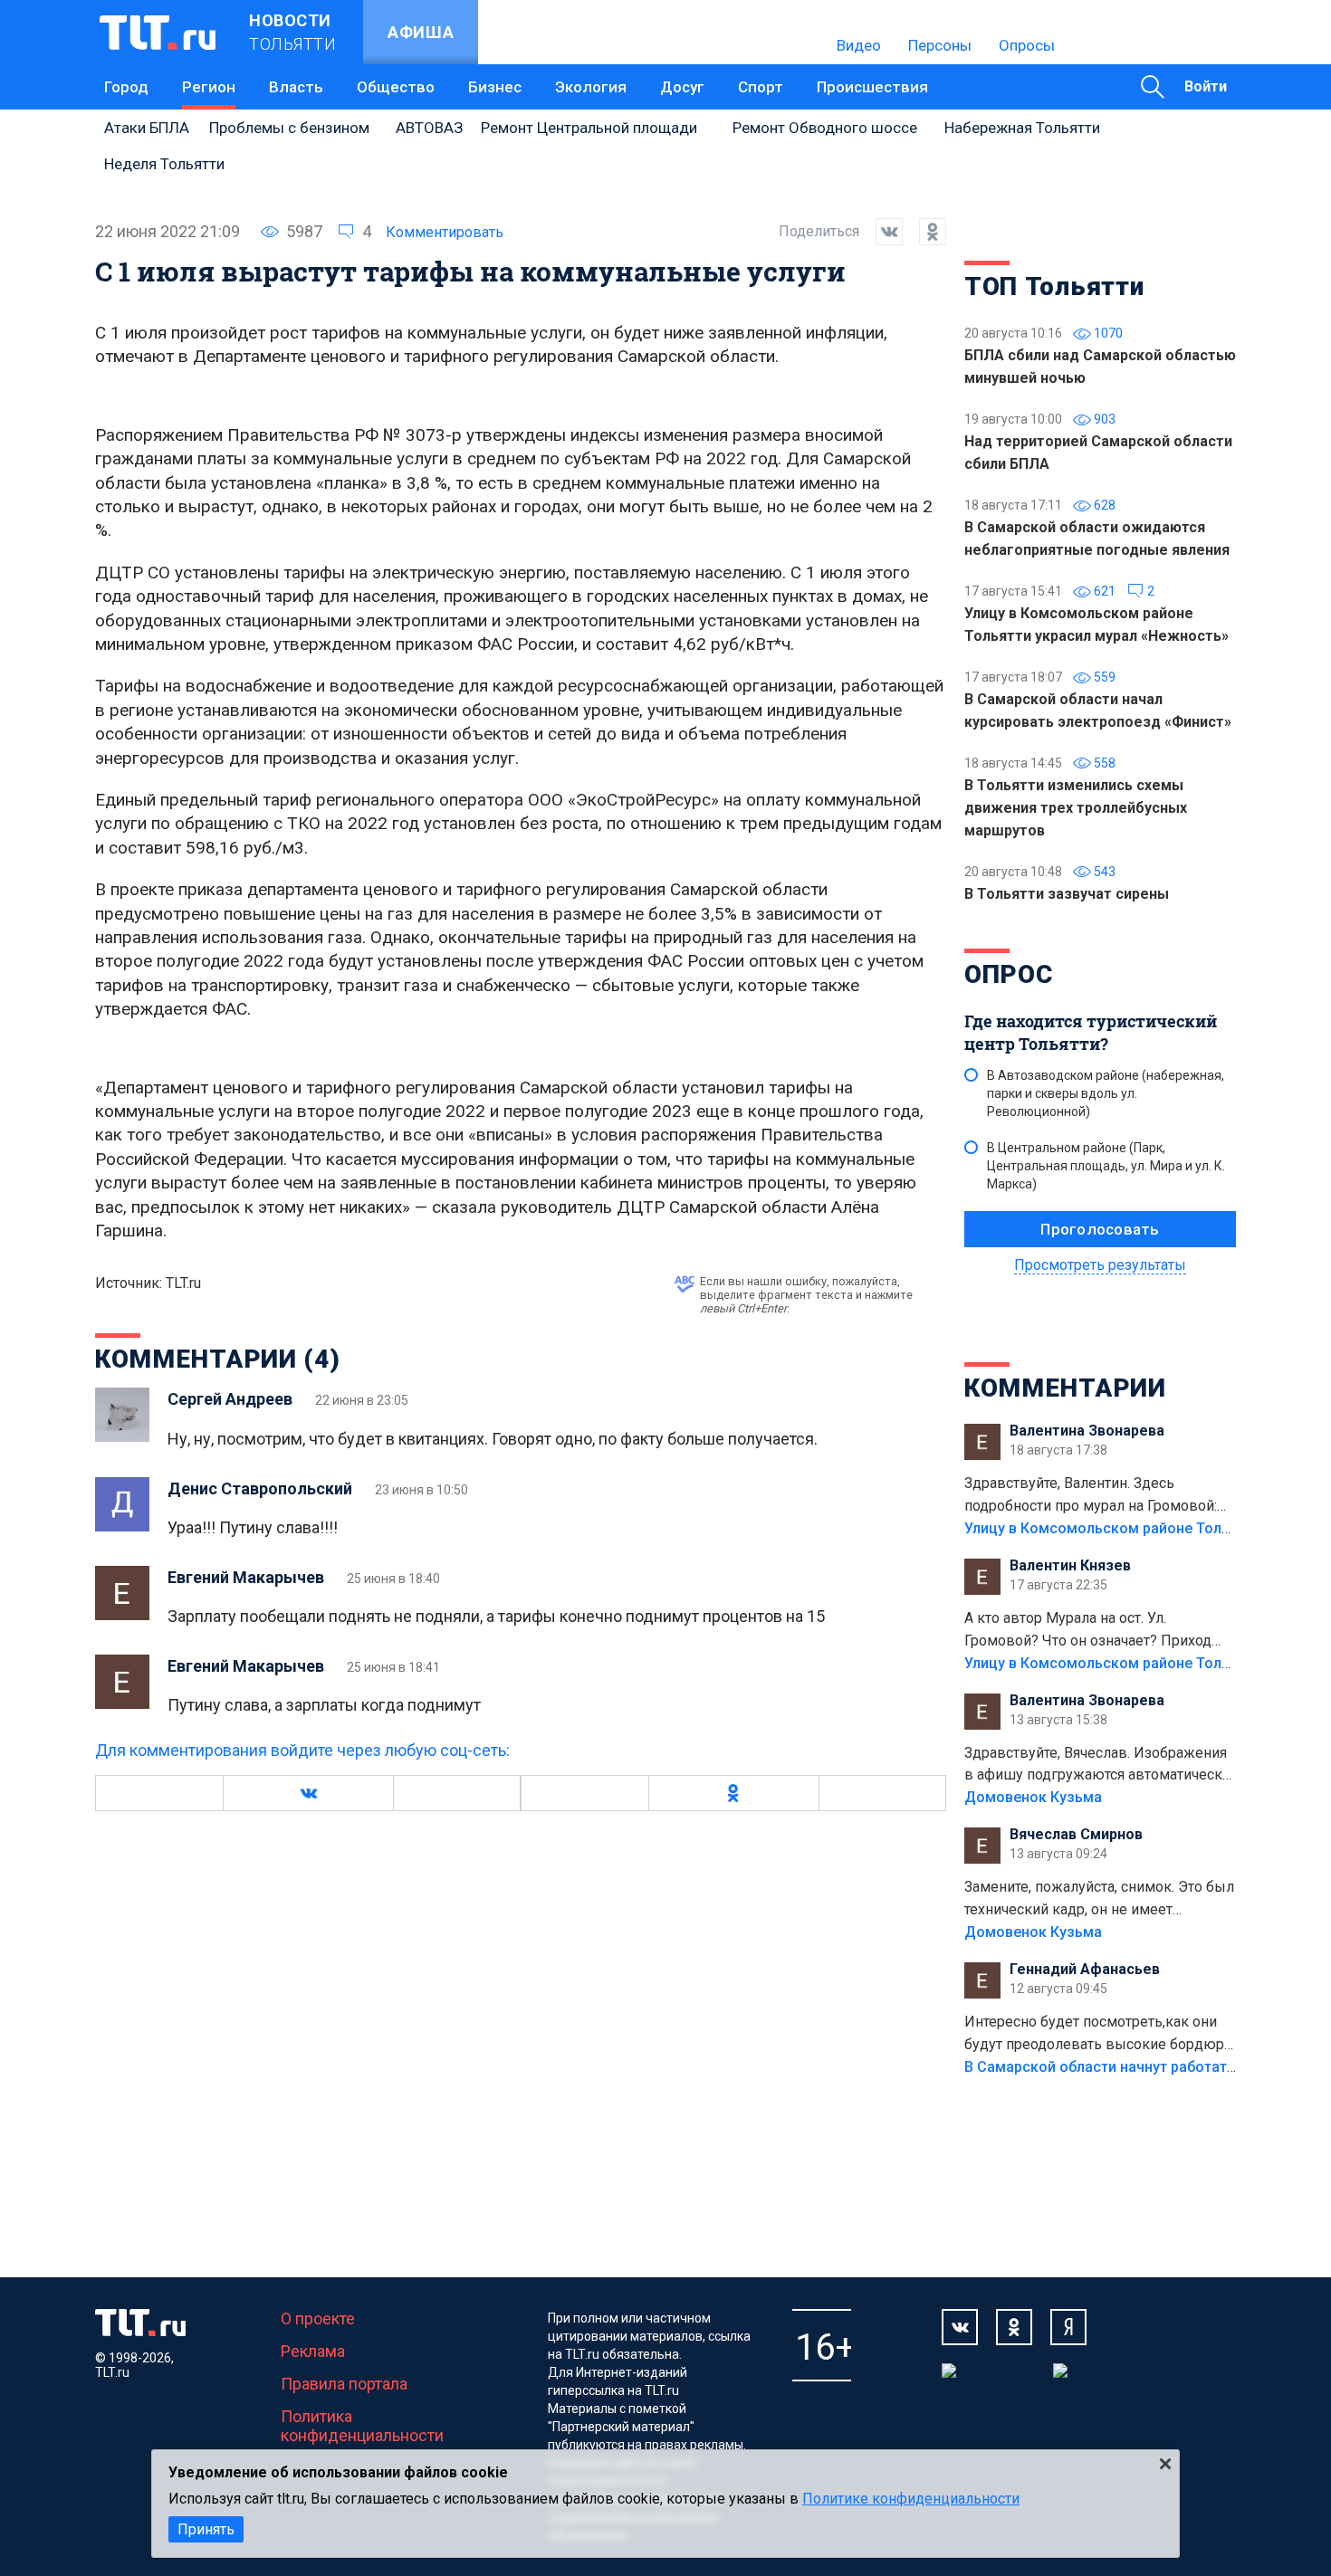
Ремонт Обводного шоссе (825, 128)
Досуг (682, 87)
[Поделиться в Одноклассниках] (924, 232)
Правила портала (344, 2384)
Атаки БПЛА (147, 128)
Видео (859, 45)
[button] (308, 1793)
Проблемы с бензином (289, 128)
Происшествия (872, 87)
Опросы (1027, 45)
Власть (296, 87)
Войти (1206, 86)
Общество (396, 87)
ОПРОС (1009, 974)
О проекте (318, 2318)
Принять (206, 2529)
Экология (591, 87)
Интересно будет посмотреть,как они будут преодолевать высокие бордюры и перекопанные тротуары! (1100, 2035)
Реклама (313, 2351)
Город (126, 87)
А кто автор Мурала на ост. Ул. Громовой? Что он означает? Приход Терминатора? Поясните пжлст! (1088, 1631)
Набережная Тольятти (1022, 128)
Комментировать (445, 232)
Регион (209, 87)
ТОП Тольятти (1054, 286)
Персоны (940, 45)
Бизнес (495, 87)
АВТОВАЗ (429, 128)
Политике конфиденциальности (911, 2499)
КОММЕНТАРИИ (1065, 1388)
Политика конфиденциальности (362, 2426)
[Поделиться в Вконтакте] (881, 232)
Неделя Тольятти (164, 164)
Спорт (761, 87)
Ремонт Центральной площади (589, 128)
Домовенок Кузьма (1033, 1797)
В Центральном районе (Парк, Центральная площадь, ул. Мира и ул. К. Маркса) (1106, 1166)
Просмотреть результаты (1100, 1265)
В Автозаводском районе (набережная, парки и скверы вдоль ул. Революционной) (1106, 1093)
